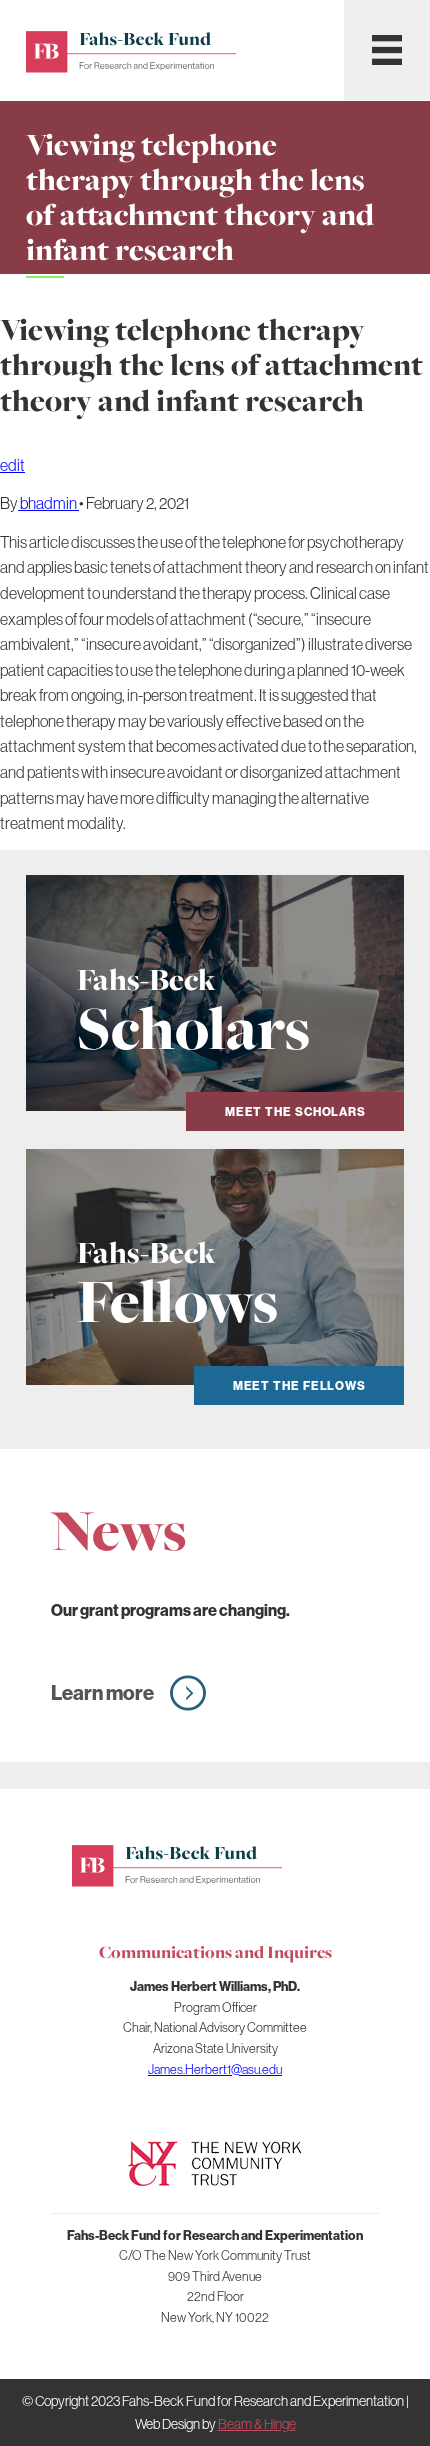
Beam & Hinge (257, 2424)
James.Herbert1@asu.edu (215, 2069)
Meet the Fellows (299, 1385)
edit (12, 465)
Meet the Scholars (295, 1111)
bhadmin (48, 503)
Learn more (102, 1692)
